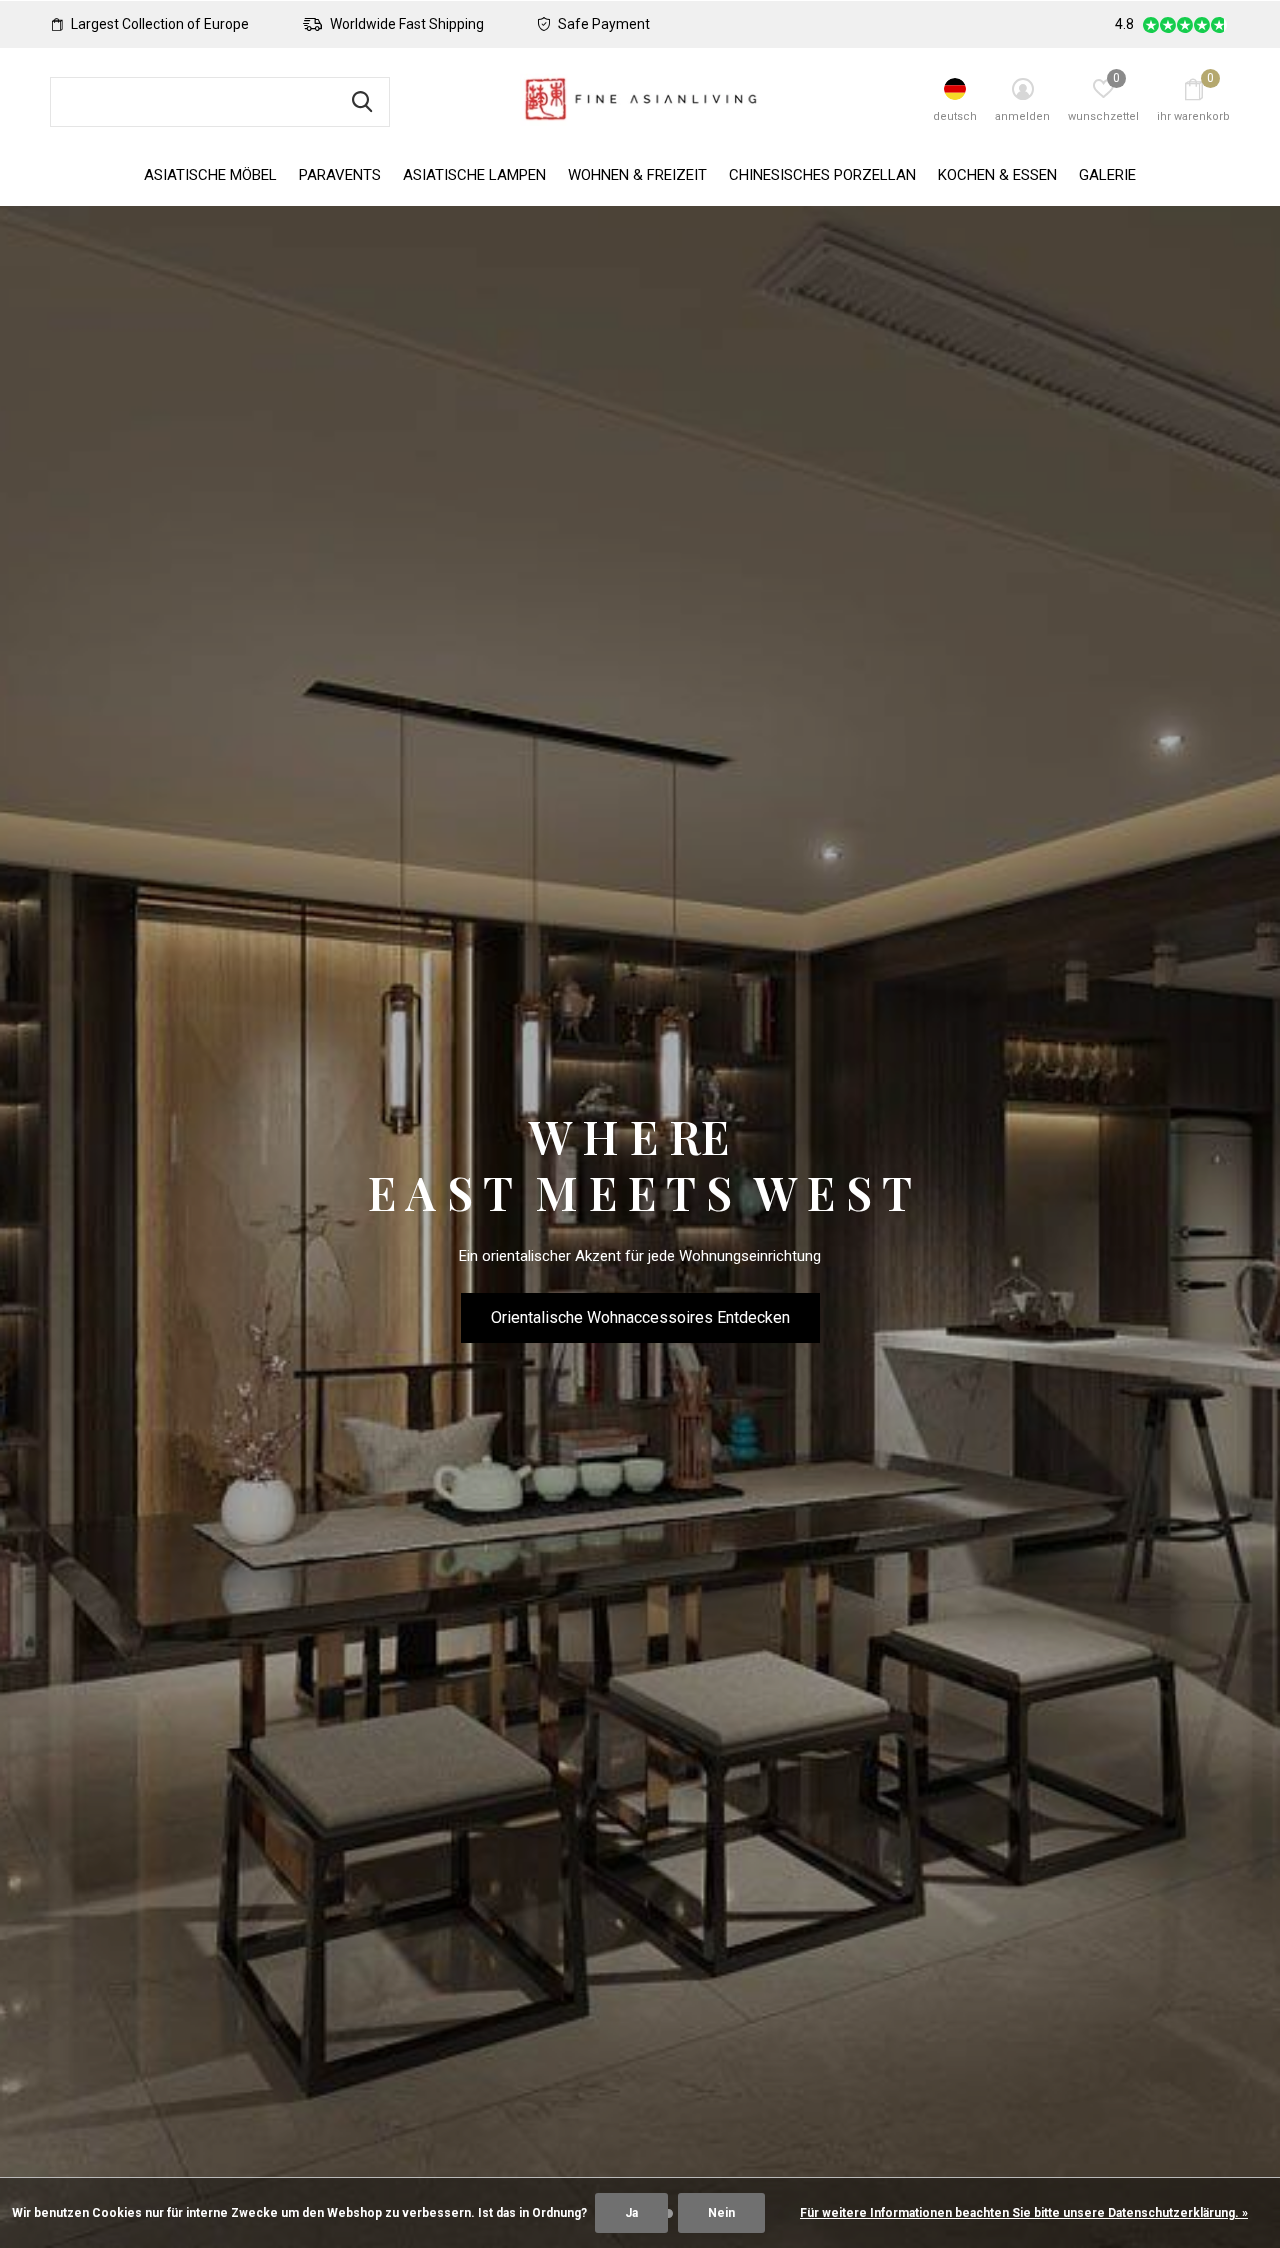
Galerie (1107, 175)
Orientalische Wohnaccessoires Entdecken (640, 1317)
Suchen (362, 102)
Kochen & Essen (997, 175)
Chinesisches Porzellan (822, 175)
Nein (721, 2213)
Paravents (340, 175)
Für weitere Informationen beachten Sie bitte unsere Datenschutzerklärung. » (1024, 2213)
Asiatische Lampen (474, 175)
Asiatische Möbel (210, 175)
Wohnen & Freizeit (637, 175)
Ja (631, 2213)
